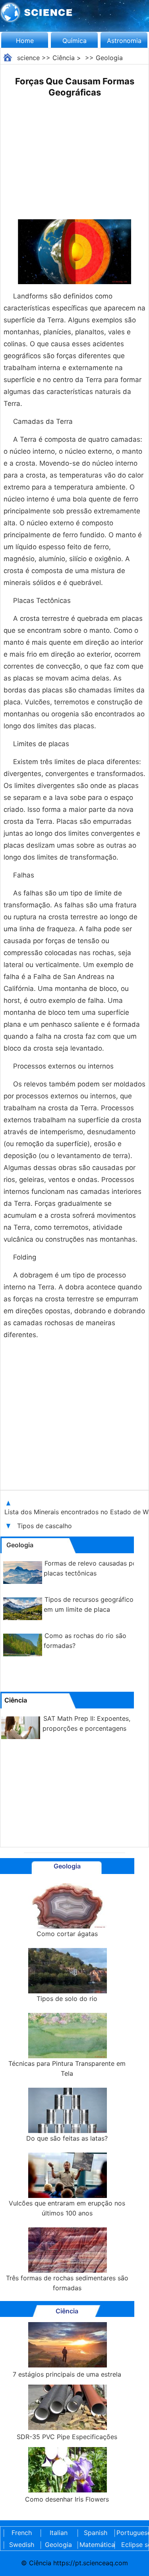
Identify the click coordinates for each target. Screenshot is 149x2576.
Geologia (109, 58)
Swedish (22, 2545)
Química (74, 41)
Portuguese (132, 2533)
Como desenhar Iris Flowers (67, 2499)
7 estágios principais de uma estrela (67, 2374)
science (28, 58)
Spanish (96, 2533)
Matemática (95, 2545)
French (22, 2533)
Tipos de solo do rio (67, 1999)
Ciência (64, 58)
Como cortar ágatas (67, 1934)
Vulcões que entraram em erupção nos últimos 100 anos (67, 2208)
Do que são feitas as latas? (67, 2138)
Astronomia (124, 41)
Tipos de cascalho (45, 1526)
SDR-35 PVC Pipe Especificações (67, 2437)
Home (25, 41)
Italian (59, 2533)
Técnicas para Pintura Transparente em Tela (67, 2068)
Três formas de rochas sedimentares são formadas (67, 2283)
